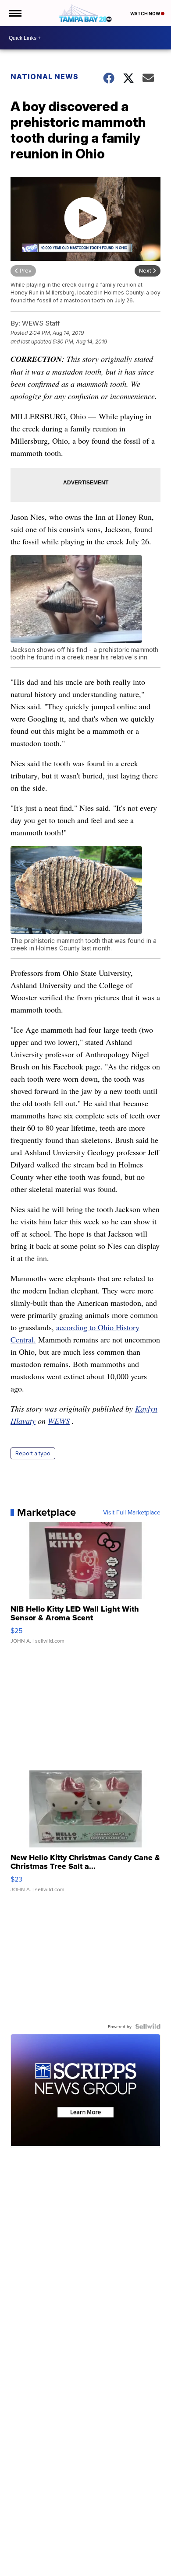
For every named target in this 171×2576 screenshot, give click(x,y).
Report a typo (33, 1453)
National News (45, 77)
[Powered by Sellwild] (148, 2026)
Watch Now (146, 14)
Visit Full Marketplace (132, 1512)
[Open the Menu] (15, 13)
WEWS (59, 1421)
